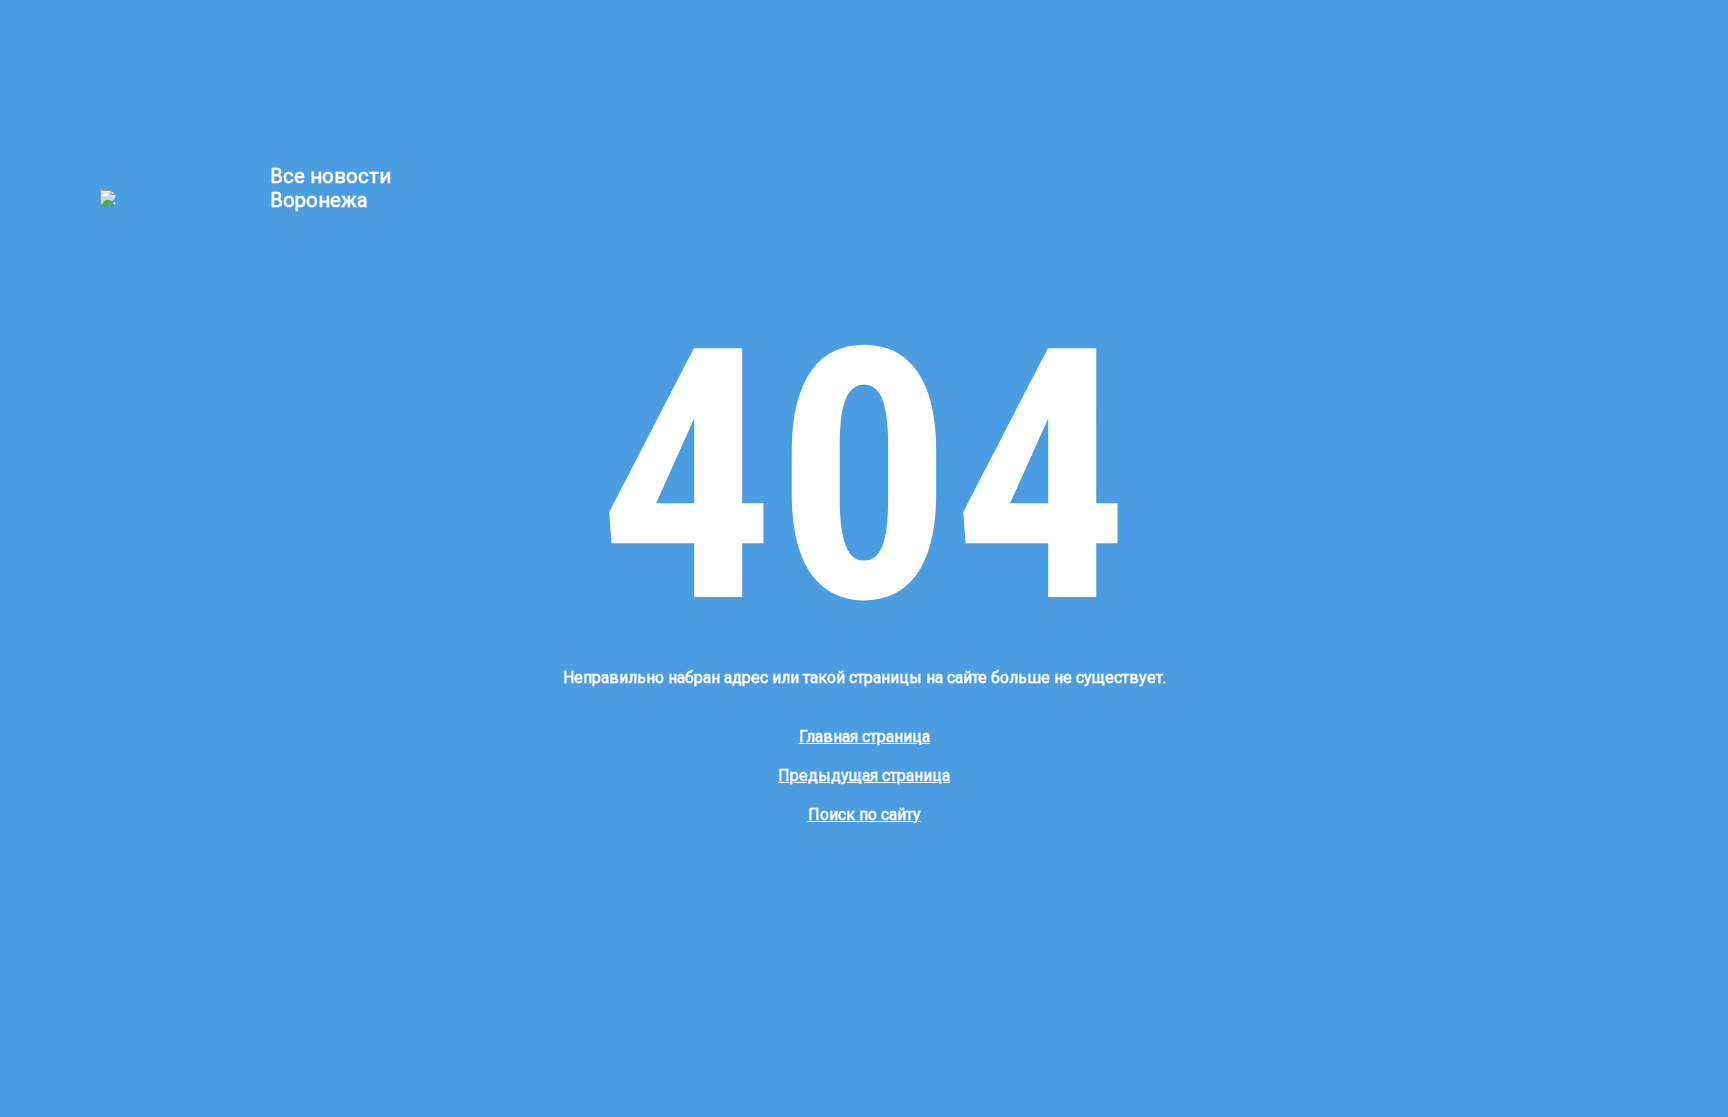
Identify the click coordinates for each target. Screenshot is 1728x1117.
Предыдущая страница (864, 775)
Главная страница (864, 736)
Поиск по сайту (864, 814)
